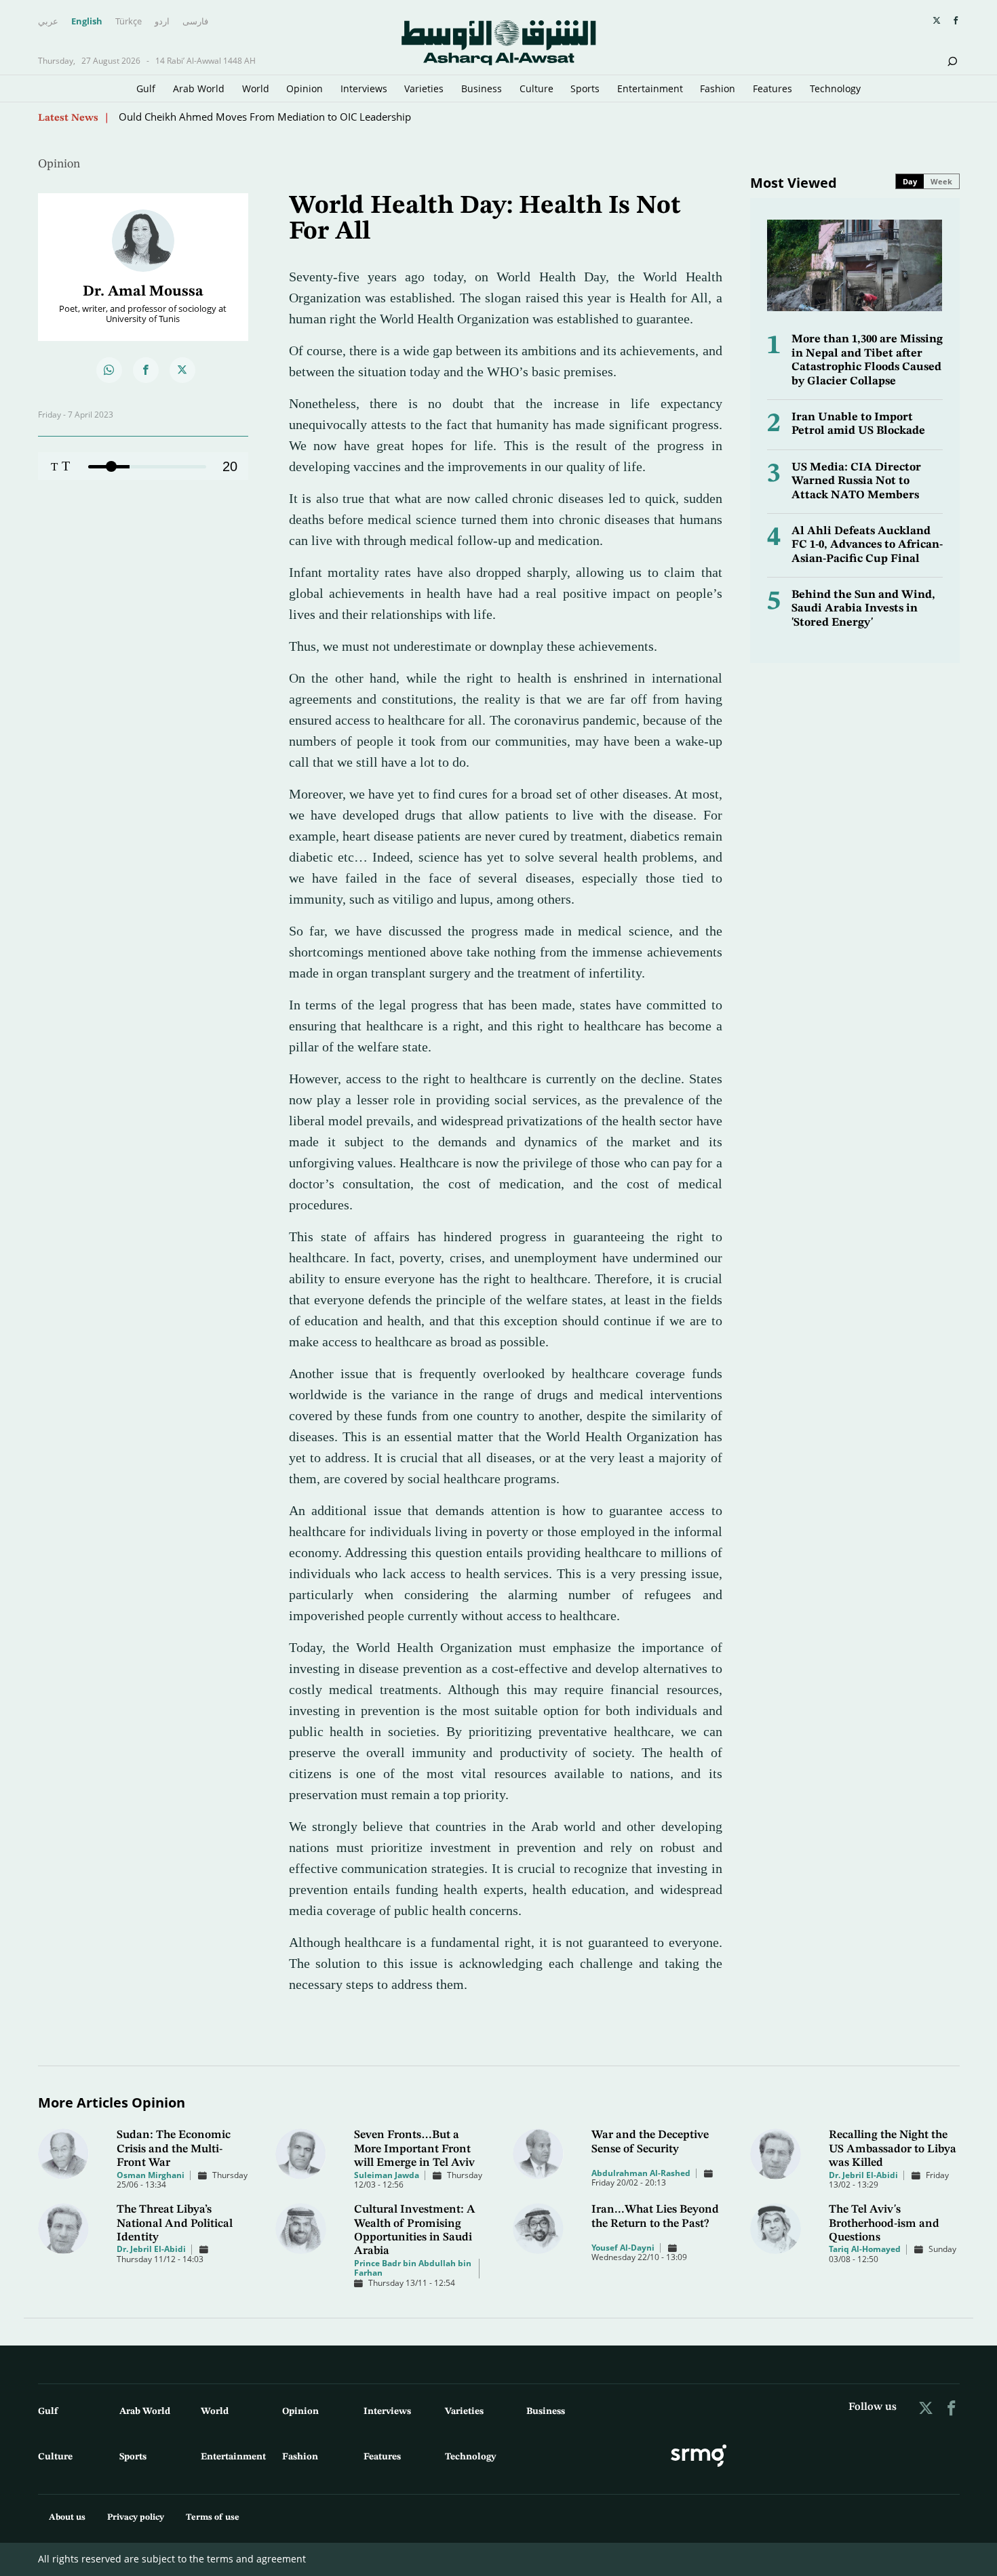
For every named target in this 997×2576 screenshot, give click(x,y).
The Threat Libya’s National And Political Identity (175, 2223)
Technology (835, 88)
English (87, 22)
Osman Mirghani (151, 2175)
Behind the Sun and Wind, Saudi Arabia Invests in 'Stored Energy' (863, 609)
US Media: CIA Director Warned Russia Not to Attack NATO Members (856, 481)
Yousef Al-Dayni (623, 2248)
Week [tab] (941, 181)
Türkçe (129, 22)
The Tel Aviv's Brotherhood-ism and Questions (884, 2223)
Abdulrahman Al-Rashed (641, 2173)
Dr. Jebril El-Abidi (863, 2175)
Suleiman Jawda (387, 2175)
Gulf (146, 88)
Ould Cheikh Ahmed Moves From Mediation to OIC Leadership (265, 117)
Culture (536, 88)
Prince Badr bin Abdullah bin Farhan (413, 2268)
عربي (48, 22)
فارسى (195, 22)
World (256, 88)
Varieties (424, 88)
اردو (162, 22)
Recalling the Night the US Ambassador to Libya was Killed (893, 2149)
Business (482, 88)
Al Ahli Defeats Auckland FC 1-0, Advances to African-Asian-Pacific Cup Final (867, 545)
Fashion (718, 88)
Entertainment (650, 88)
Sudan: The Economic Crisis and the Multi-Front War (174, 2149)
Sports (585, 88)
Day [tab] (910, 181)
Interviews (364, 88)
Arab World (199, 88)
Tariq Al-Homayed (865, 2249)
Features (773, 88)
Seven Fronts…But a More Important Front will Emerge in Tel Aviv (414, 2149)
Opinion (305, 88)
